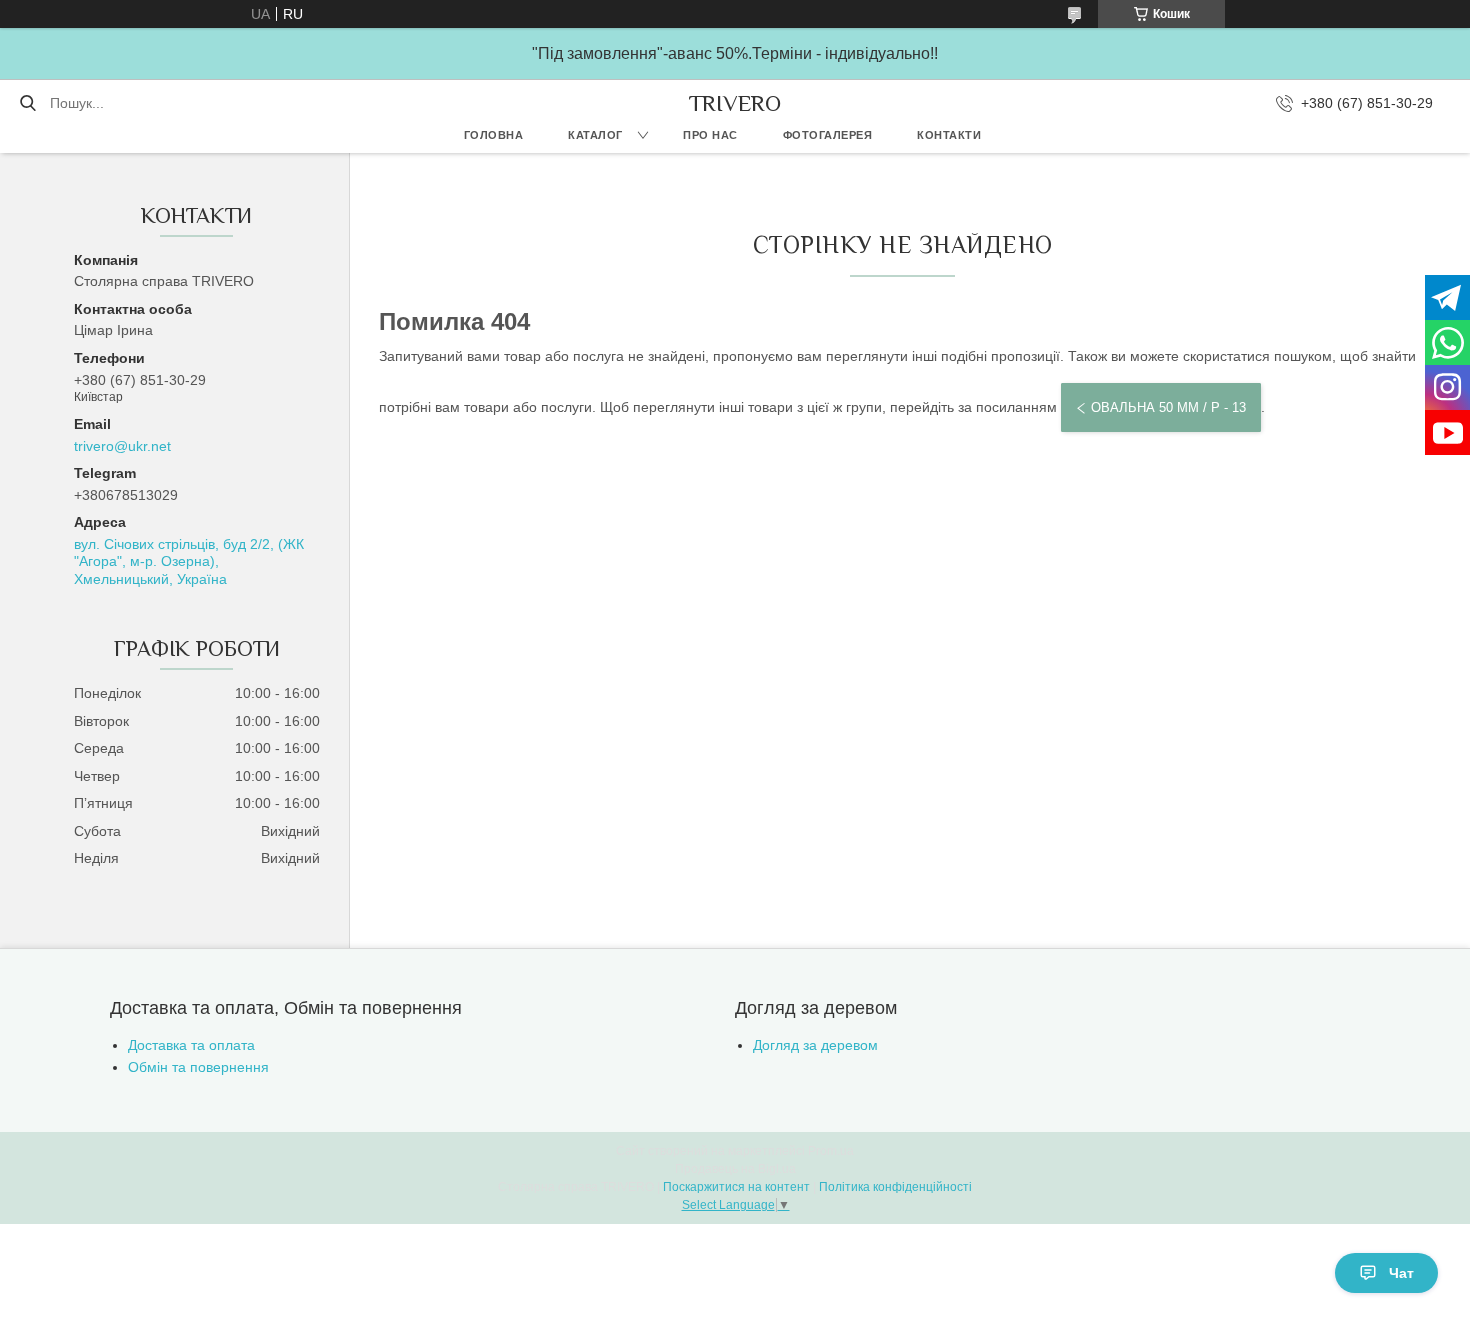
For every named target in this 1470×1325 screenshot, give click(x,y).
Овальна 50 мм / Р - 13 (1168, 407)
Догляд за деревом (815, 1045)
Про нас (710, 135)
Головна (494, 135)
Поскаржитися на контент (736, 1187)
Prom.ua (831, 1151)
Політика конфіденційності (895, 1187)
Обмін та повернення (198, 1067)
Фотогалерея (828, 135)
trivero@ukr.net (122, 446)
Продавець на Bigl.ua (735, 1169)
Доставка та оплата (191, 1045)
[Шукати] (27, 103)
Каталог (595, 135)
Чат (1401, 1273)
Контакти (949, 135)
